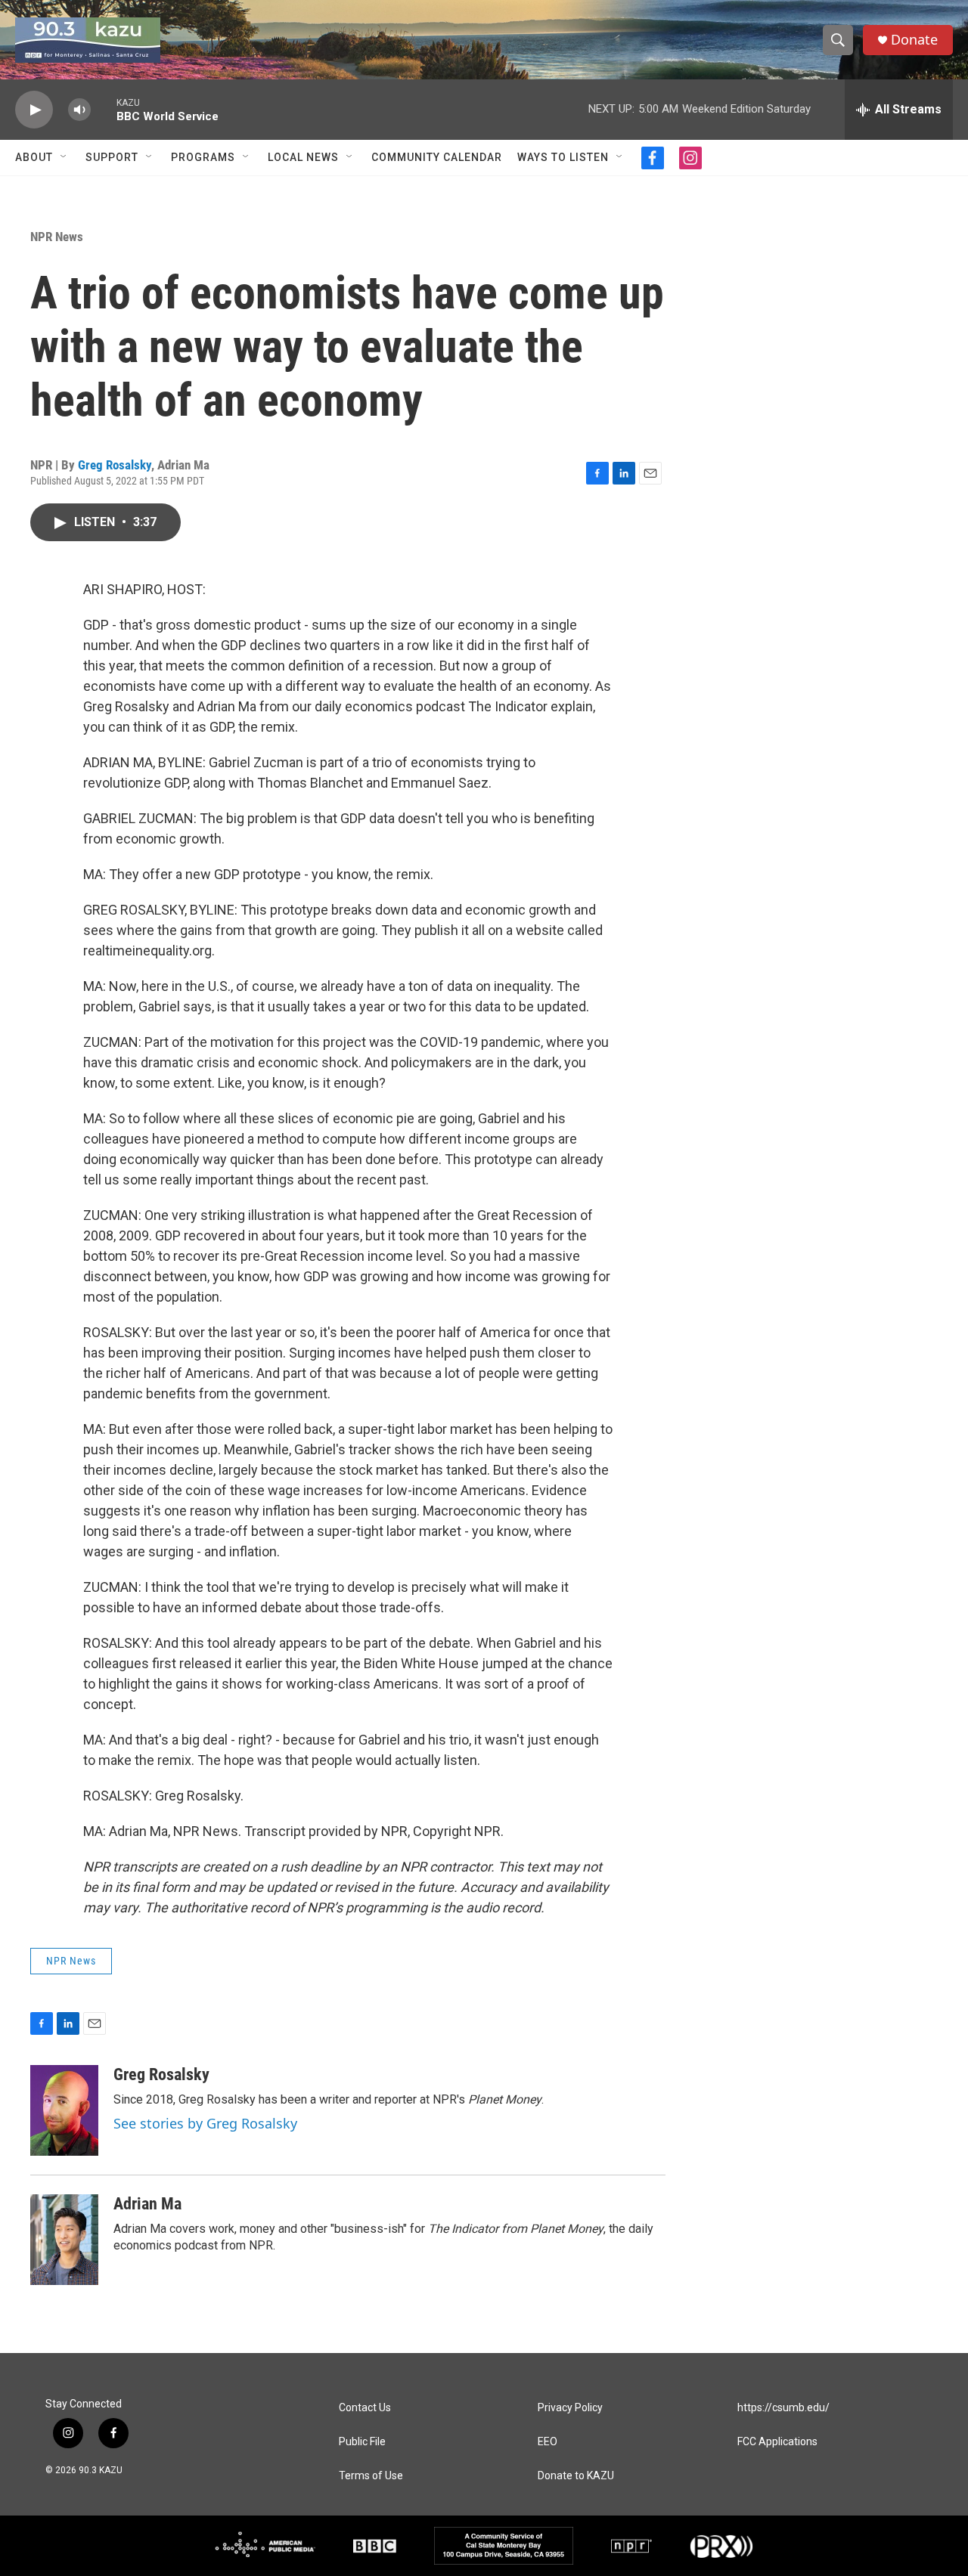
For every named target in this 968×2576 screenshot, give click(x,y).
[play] (34, 110)
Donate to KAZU (576, 2476)
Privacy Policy (570, 2408)
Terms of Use (371, 2476)
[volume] (79, 110)
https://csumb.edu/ (783, 2408)
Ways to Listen (563, 157)
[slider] (104, 109)
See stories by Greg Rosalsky (205, 2123)
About (34, 157)
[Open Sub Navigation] (64, 157)
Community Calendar (437, 157)
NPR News (57, 237)
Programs (203, 157)
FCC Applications (777, 2442)
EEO (548, 2442)
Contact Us (365, 2408)
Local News (303, 157)
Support (112, 157)
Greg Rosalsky (115, 465)
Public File (362, 2442)
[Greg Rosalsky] (64, 2110)
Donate (914, 40)
